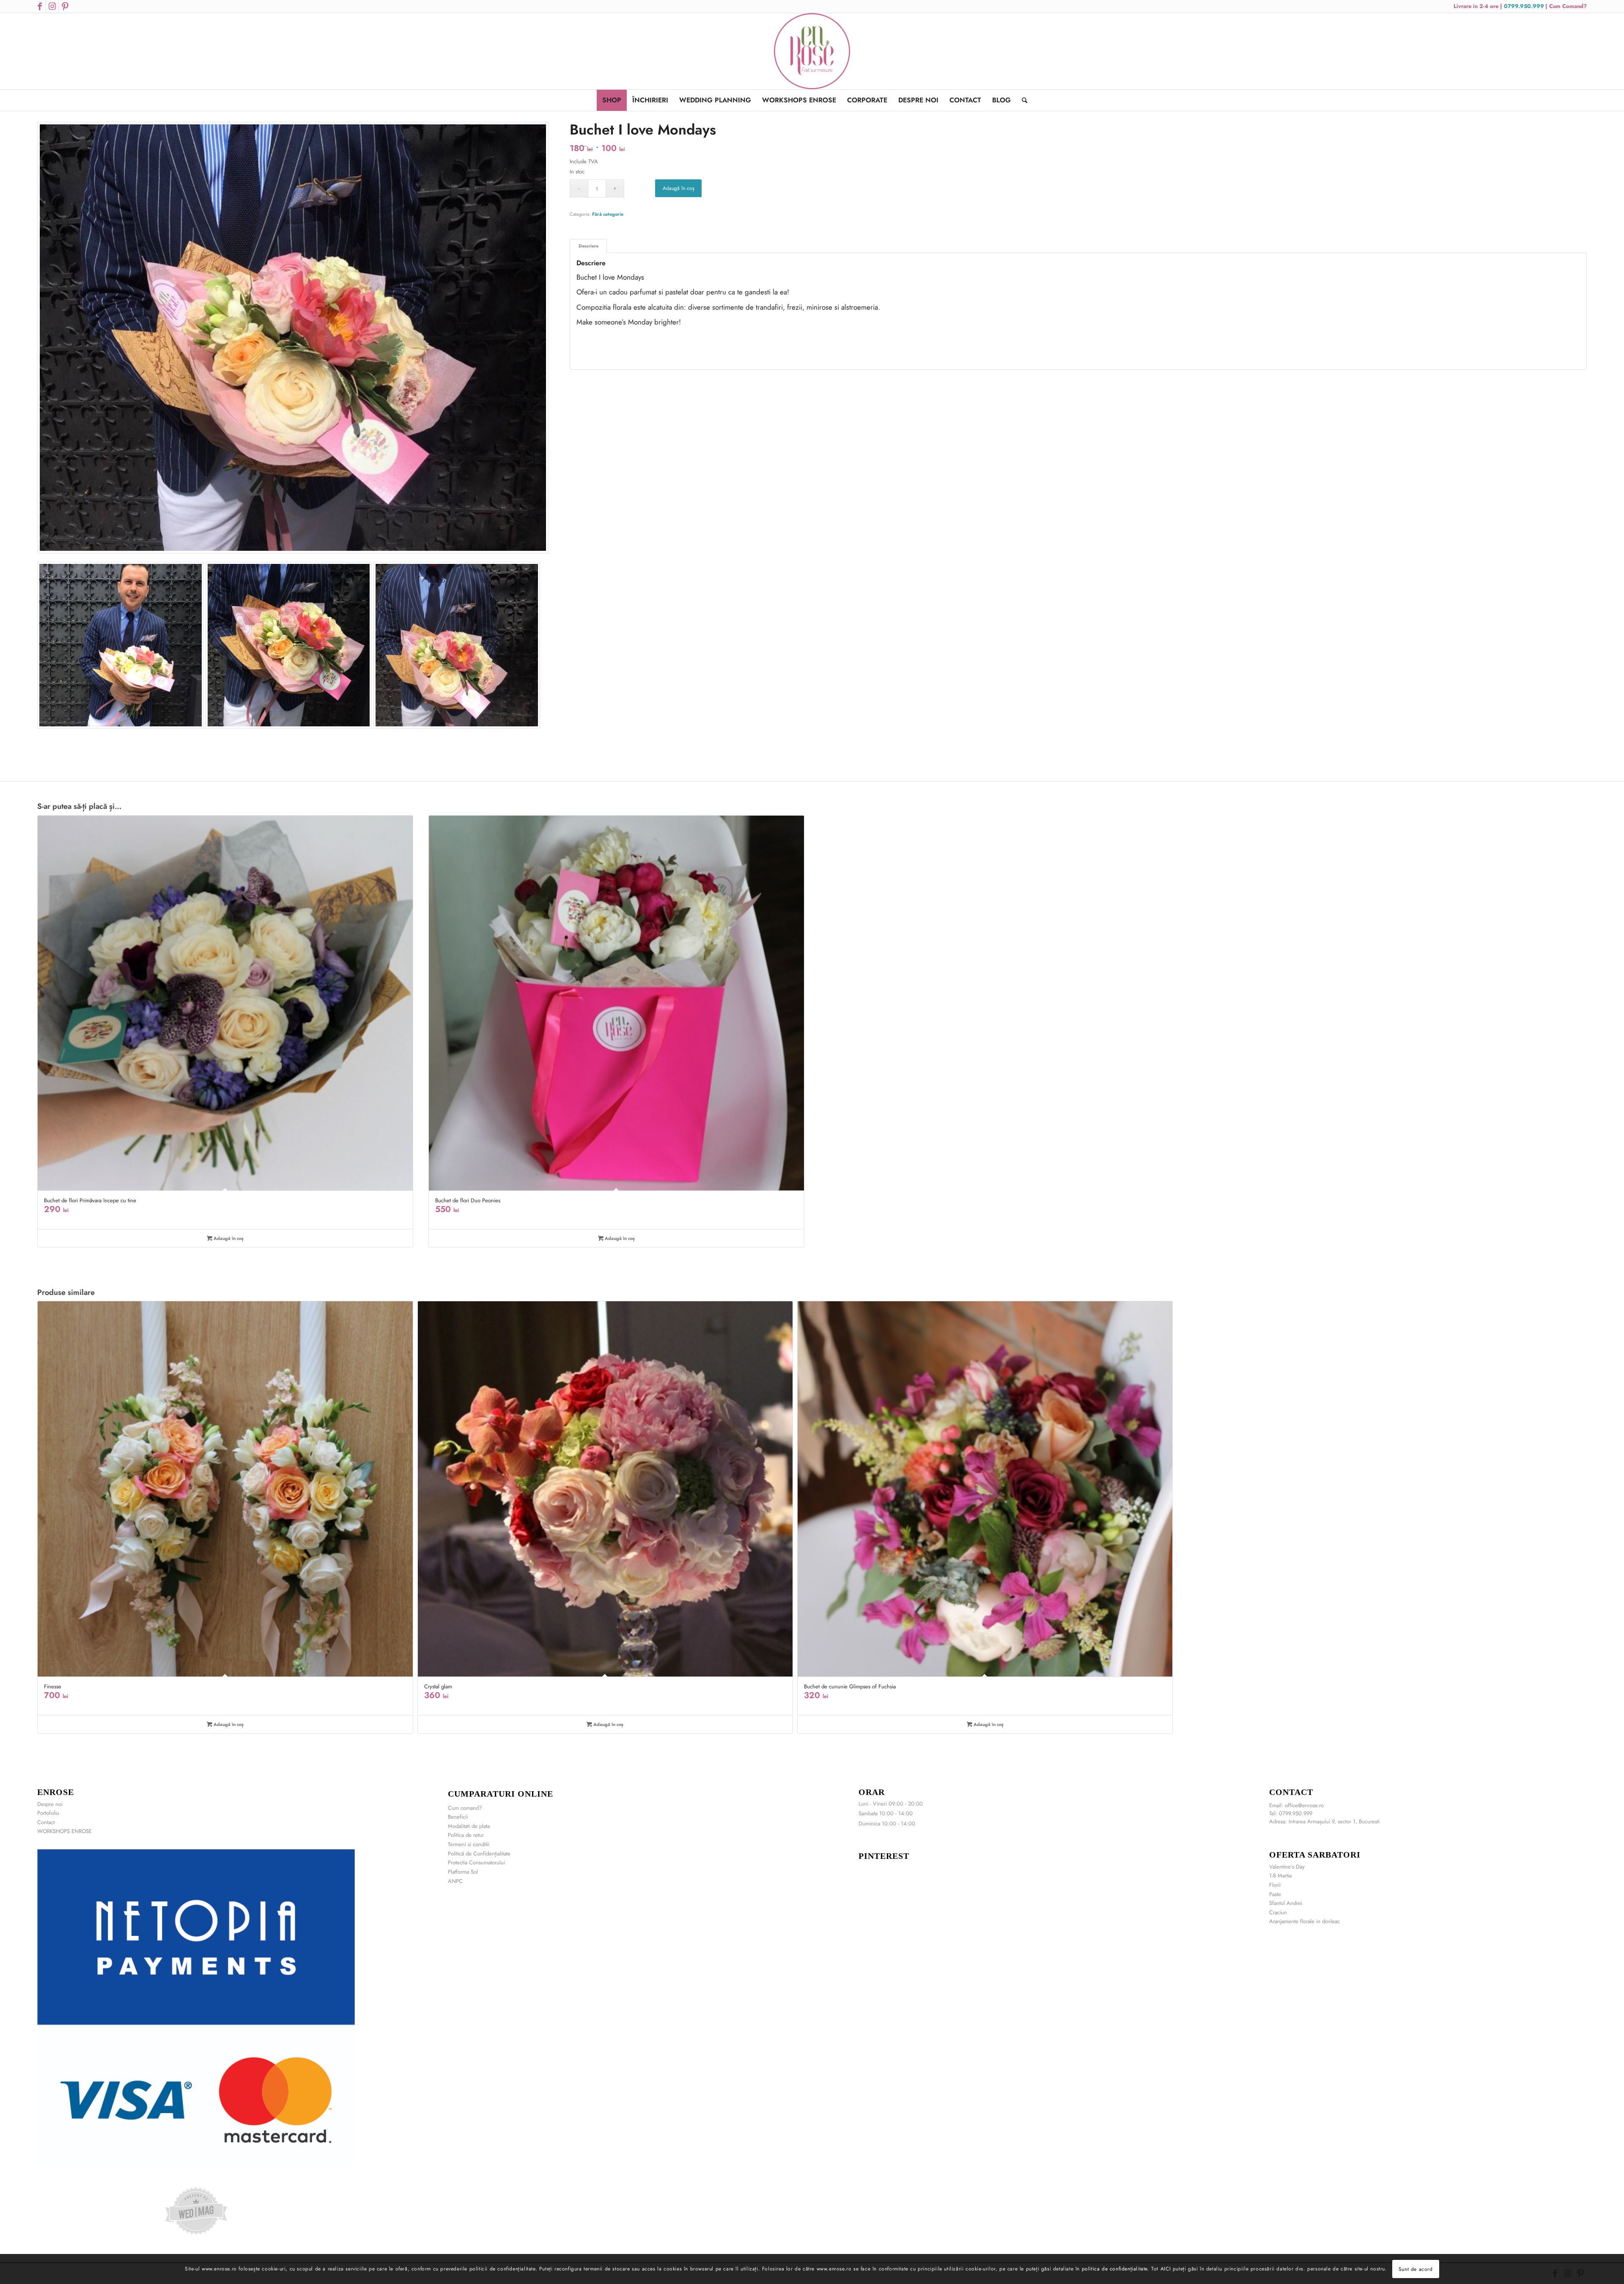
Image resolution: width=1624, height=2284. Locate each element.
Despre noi (50, 1804)
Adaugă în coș (679, 188)
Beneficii (458, 1817)
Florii (1275, 1885)
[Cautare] (1022, 100)
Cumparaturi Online (501, 1794)
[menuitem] (612, 100)
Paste (1275, 1894)
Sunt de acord (1416, 2269)
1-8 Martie (1281, 1876)
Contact (46, 1822)
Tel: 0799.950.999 (1291, 1813)
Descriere (588, 246)
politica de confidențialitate (1115, 2269)
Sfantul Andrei (1286, 1903)
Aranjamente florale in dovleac (1304, 1921)
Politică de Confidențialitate (479, 1854)
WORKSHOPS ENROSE (64, 1831)
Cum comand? (465, 1808)
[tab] (588, 246)
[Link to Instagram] (52, 6)
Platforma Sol (463, 1872)
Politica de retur (466, 1835)
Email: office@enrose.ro (1296, 1805)
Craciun (1278, 1912)
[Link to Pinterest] (65, 6)
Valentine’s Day (1287, 1867)
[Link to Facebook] (40, 6)
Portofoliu (48, 1813)
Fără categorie (608, 214)
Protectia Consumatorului (476, 1862)
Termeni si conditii (469, 1844)
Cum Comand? (1568, 6)
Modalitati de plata (469, 1826)
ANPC (455, 1881)
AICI (1166, 2269)
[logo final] (812, 51)
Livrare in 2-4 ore (1477, 6)
